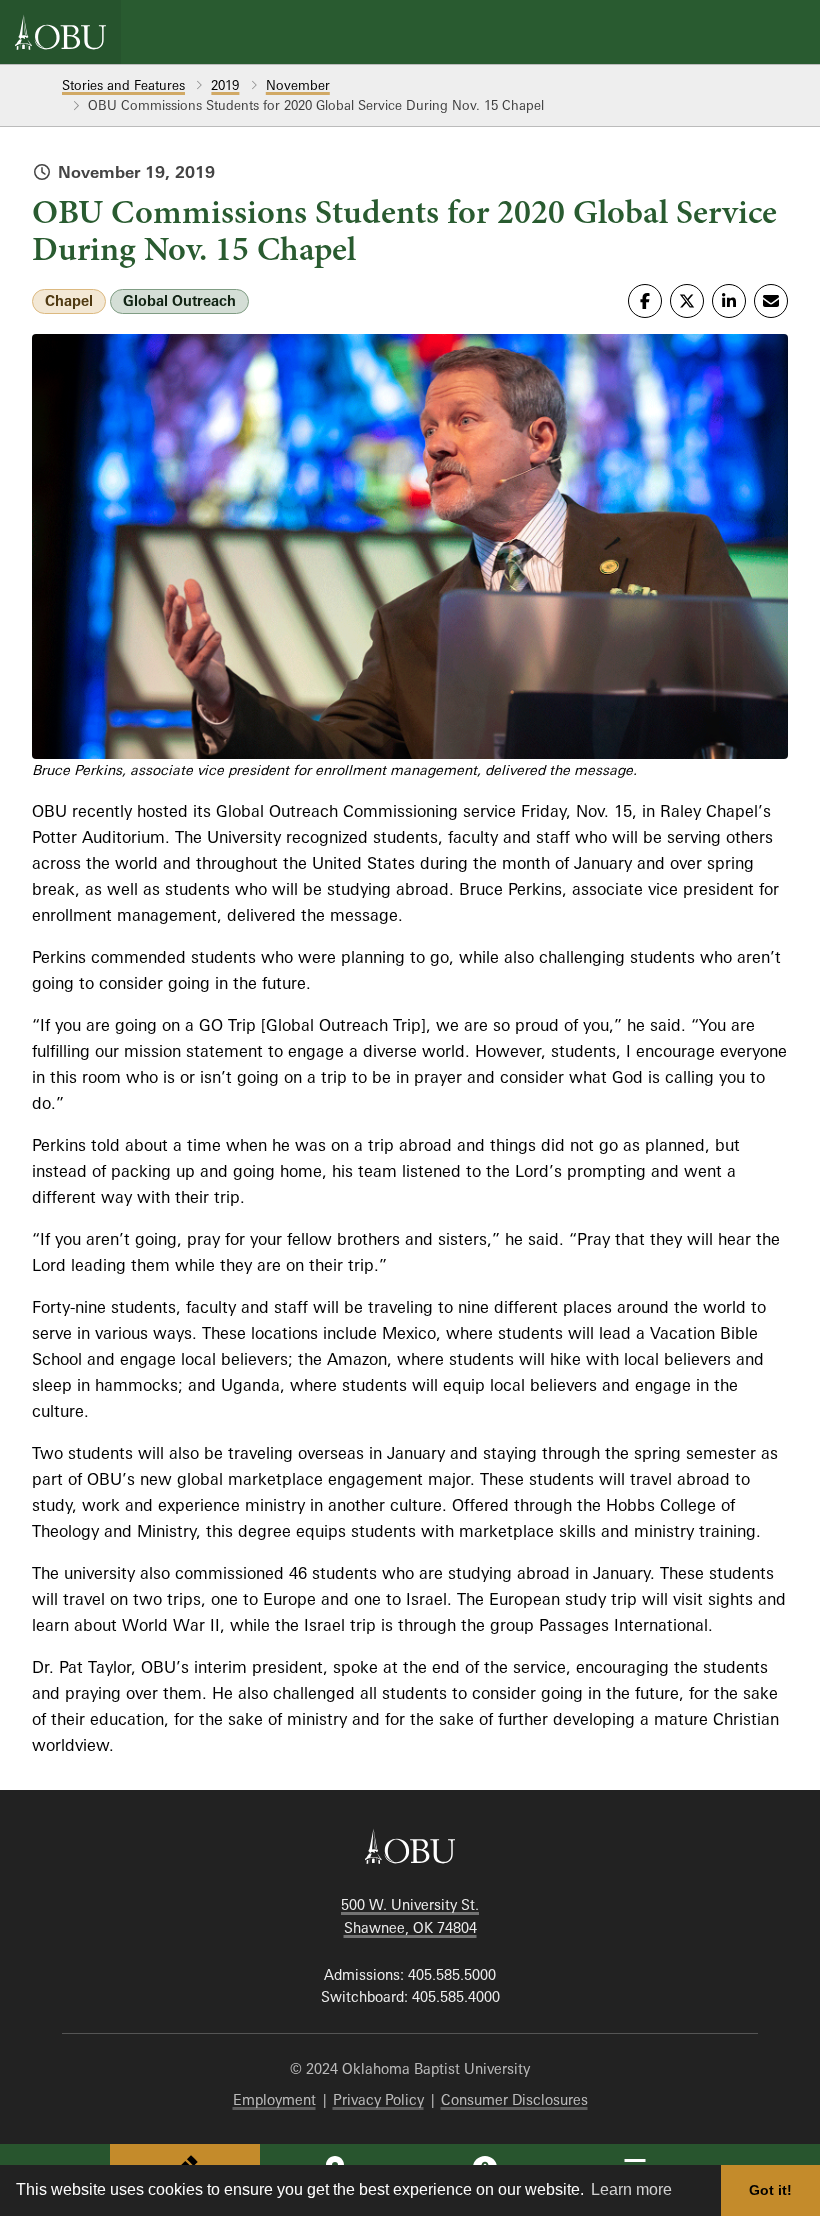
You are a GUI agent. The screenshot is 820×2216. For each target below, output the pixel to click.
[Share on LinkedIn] (729, 301)
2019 (225, 85)
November (298, 85)
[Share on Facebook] (645, 301)
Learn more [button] (631, 2189)
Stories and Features (123, 85)
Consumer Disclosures (514, 2099)
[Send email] (771, 301)
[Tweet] (687, 301)
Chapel (69, 300)
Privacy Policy (378, 2099)
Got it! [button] (770, 2190)
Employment (274, 2099)
